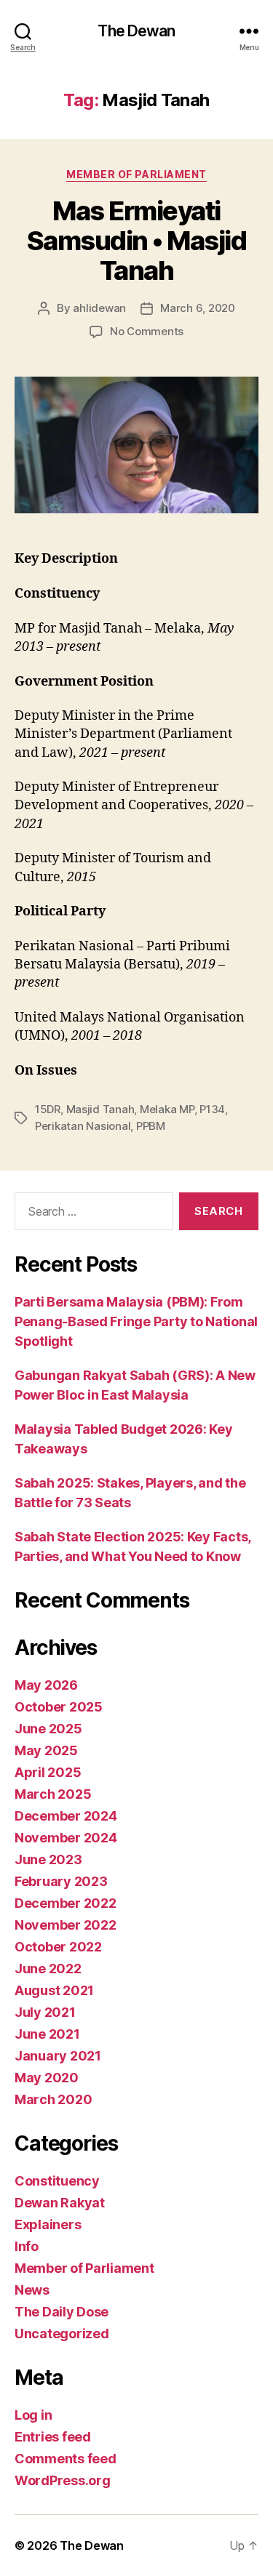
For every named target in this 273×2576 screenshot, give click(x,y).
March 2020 (53, 2099)
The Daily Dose (62, 2312)
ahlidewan (99, 308)
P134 (212, 1109)
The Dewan (136, 31)
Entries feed (53, 2437)
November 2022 (66, 1925)
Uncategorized (62, 2334)
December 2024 (66, 1816)
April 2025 (48, 1772)
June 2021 (47, 2034)
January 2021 (58, 2056)
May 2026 (46, 1685)
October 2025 (59, 1707)
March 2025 (53, 1794)
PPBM (151, 1126)
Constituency (57, 2181)
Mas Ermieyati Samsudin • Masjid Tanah (137, 241)
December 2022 (66, 1903)
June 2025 (48, 1729)
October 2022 (58, 1947)
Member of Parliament (136, 174)
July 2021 (45, 2012)
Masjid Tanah (100, 1109)
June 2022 (48, 1969)
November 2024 (66, 1838)
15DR (48, 1109)
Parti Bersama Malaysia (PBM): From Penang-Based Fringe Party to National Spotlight (136, 1321)
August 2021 (54, 1990)
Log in (33, 2415)
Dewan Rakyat (60, 2203)
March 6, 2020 (198, 308)
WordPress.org (63, 2480)
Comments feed (66, 2459)
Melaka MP (167, 1109)
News (32, 2290)
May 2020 (47, 2078)
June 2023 (48, 1859)
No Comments (147, 331)
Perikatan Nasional (83, 1126)
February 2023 (61, 1881)
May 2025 (46, 1750)
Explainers (48, 2224)
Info (27, 2246)
